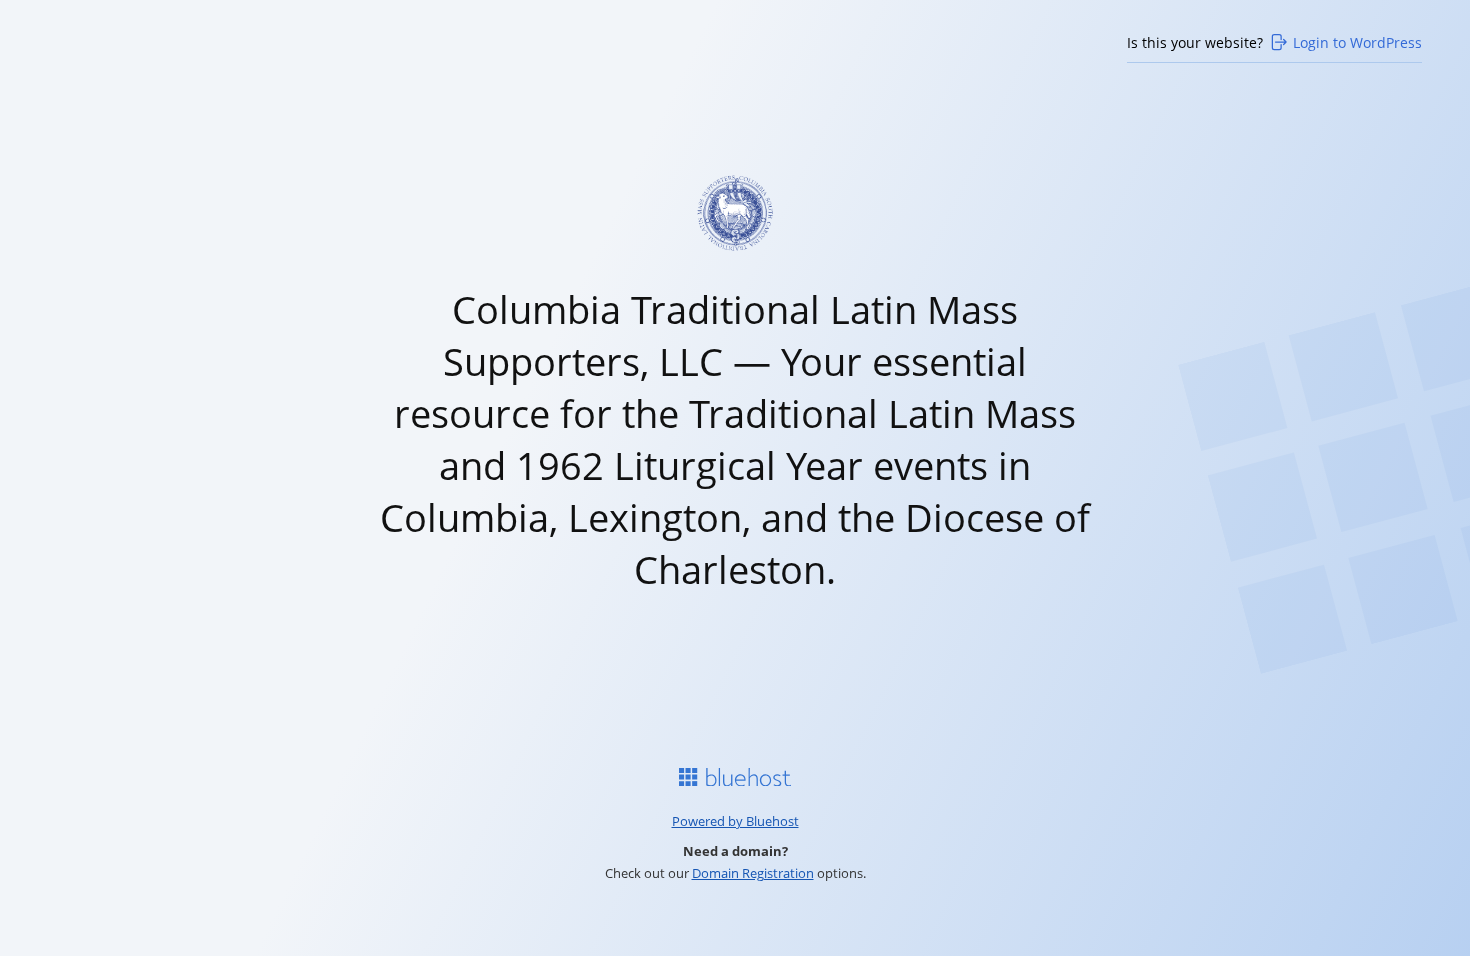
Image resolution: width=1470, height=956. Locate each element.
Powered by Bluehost (735, 821)
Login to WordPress (1357, 42)
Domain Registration (753, 873)
